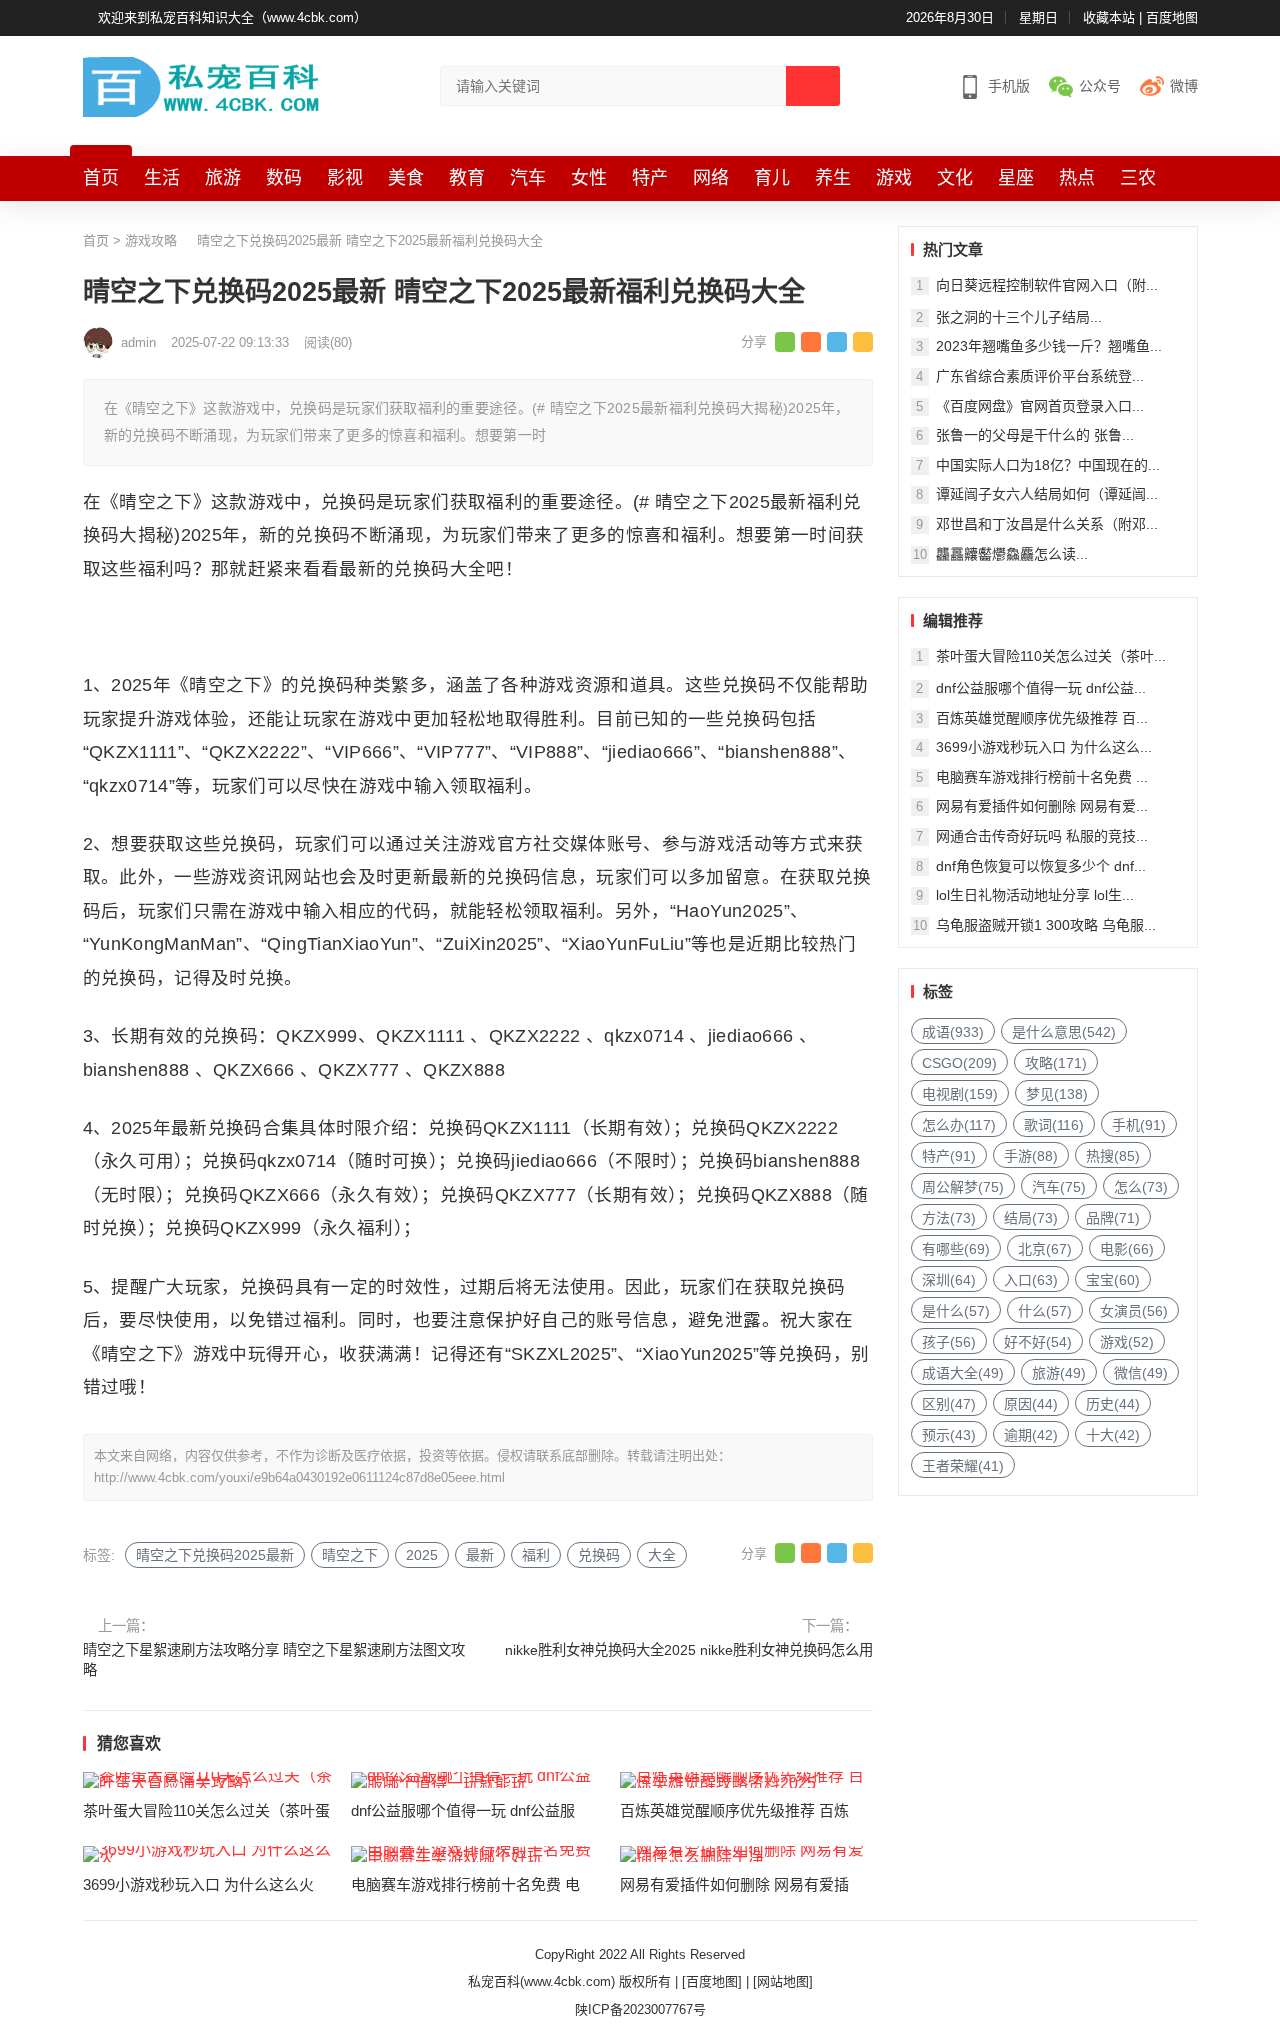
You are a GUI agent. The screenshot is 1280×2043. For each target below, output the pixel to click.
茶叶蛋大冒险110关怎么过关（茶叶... (1051, 656)
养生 (833, 178)
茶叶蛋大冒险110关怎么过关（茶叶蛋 (206, 1810)
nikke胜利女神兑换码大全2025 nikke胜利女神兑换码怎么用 (689, 1650)
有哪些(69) (956, 1249)
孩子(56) (949, 1342)
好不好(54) (1038, 1342)
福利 (536, 1555)
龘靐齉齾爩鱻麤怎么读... (1012, 554)
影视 (345, 178)
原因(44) (1031, 1404)
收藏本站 (1109, 17)
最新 (480, 1555)
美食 (406, 178)
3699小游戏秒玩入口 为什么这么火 (198, 1884)
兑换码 (599, 1555)
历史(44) (1113, 1404)
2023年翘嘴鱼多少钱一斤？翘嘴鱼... (1049, 346)
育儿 (772, 178)
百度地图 (1172, 17)
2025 (422, 1555)
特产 (650, 178)
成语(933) (953, 1032)
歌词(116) (1054, 1125)
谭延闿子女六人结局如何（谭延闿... (1047, 494)
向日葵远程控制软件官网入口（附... (1047, 285)
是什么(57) (956, 1311)
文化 (955, 178)
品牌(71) (1113, 1218)
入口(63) (1031, 1280)
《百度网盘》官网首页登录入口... (1040, 406)
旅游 (223, 178)
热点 (1077, 178)
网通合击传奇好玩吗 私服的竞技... (1042, 836)
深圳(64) (949, 1280)
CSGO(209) (959, 1063)
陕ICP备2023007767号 (640, 2009)
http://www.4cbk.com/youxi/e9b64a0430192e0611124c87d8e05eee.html (299, 1477)
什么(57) (1045, 1311)
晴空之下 (350, 1555)
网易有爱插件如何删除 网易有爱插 (734, 1884)
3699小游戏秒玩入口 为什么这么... (1044, 747)
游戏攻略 (151, 240)
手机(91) (1139, 1125)
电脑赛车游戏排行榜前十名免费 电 (465, 1884)
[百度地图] (712, 1981)
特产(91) (949, 1156)
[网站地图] (783, 1981)
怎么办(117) (959, 1125)
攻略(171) (1056, 1063)
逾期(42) (1031, 1435)
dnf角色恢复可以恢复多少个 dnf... (1041, 866)
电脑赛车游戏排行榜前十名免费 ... (1042, 777)
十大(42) (1113, 1435)
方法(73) (949, 1218)
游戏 (894, 178)
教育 (467, 178)
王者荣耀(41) (963, 1466)
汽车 (528, 178)
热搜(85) (1113, 1156)
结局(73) (1031, 1218)
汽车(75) (1059, 1187)
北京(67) (1045, 1249)
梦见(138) (1057, 1094)
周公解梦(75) (963, 1187)
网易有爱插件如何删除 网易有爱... (1042, 806)
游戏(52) (1127, 1342)
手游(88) (1031, 1156)
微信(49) (1141, 1373)
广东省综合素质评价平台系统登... (1040, 376)
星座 (1016, 178)
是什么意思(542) (1064, 1032)
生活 (162, 178)
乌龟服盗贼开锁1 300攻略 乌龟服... (1046, 925)
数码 (284, 178)
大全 (662, 1555)
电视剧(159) (960, 1094)
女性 (589, 178)
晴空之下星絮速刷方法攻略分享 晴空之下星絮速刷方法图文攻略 (274, 1660)
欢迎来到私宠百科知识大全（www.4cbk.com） (232, 17)
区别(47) (949, 1404)
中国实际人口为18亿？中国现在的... (1048, 465)
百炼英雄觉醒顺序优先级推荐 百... (1042, 718)
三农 (1138, 178)
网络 (711, 178)
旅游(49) (1059, 1373)
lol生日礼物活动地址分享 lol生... (1035, 895)
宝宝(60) (1113, 1280)
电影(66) (1127, 1249)
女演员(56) (1134, 1311)
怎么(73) (1141, 1187)
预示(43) (949, 1435)
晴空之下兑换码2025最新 (215, 1555)
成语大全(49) (963, 1373)
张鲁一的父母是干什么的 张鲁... (1035, 435)
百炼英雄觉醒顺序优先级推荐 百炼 (734, 1810)
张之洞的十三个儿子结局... (1019, 317)
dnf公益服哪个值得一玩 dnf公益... (1041, 688)
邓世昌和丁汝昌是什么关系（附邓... (1047, 524)
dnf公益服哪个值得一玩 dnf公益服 (463, 1810)
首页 (101, 178)
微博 (1184, 86)
